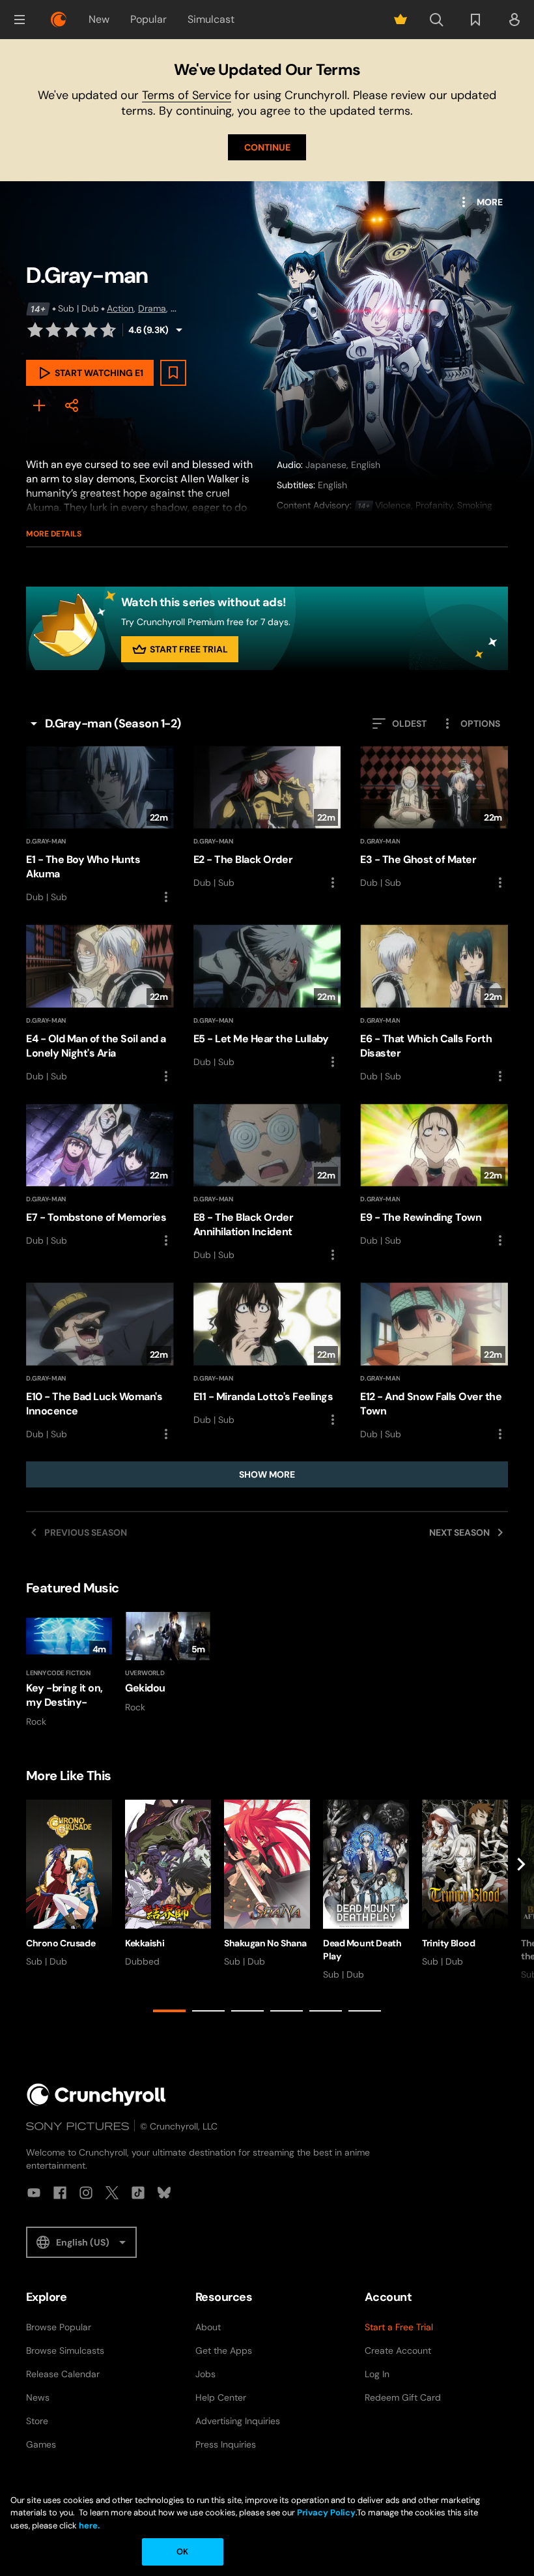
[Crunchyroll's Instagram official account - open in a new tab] (86, 2193)
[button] (20, 20)
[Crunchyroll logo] (59, 20)
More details (54, 534)
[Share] (72, 405)
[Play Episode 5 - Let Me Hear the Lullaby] (267, 997)
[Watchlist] (475, 20)
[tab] (169, 2011)
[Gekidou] (168, 1663)
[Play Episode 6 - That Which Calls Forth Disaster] (434, 1004)
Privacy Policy (326, 2512)
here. (88, 2525)
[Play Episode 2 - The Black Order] (267, 818)
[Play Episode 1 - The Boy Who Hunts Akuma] (100, 825)
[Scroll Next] (521, 1909)
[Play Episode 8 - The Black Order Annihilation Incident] (267, 1183)
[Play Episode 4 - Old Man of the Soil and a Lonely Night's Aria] (100, 1004)
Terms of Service (187, 95)
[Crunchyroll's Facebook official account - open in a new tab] (60, 2193)
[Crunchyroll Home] (96, 2095)
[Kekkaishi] (168, 1884)
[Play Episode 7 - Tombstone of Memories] (100, 1176)
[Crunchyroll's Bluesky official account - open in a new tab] (164, 2193)
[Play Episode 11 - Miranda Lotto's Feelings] (267, 1355)
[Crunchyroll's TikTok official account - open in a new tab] (138, 2193)
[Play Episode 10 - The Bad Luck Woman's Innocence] (100, 1362)
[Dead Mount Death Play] (366, 1890)
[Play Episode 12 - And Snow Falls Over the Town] (434, 1362)
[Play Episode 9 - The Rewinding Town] (434, 1176)
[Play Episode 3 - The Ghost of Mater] (434, 818)
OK (182, 2552)
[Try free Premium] (400, 20)
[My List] (39, 405)
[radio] (35, 330)
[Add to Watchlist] (173, 373)
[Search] (436, 20)
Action (120, 308)
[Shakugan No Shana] (267, 1884)
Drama (152, 308)
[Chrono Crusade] (69, 1884)
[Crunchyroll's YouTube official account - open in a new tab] (34, 2193)
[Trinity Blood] (465, 1884)
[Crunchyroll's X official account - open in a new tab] (112, 2193)
